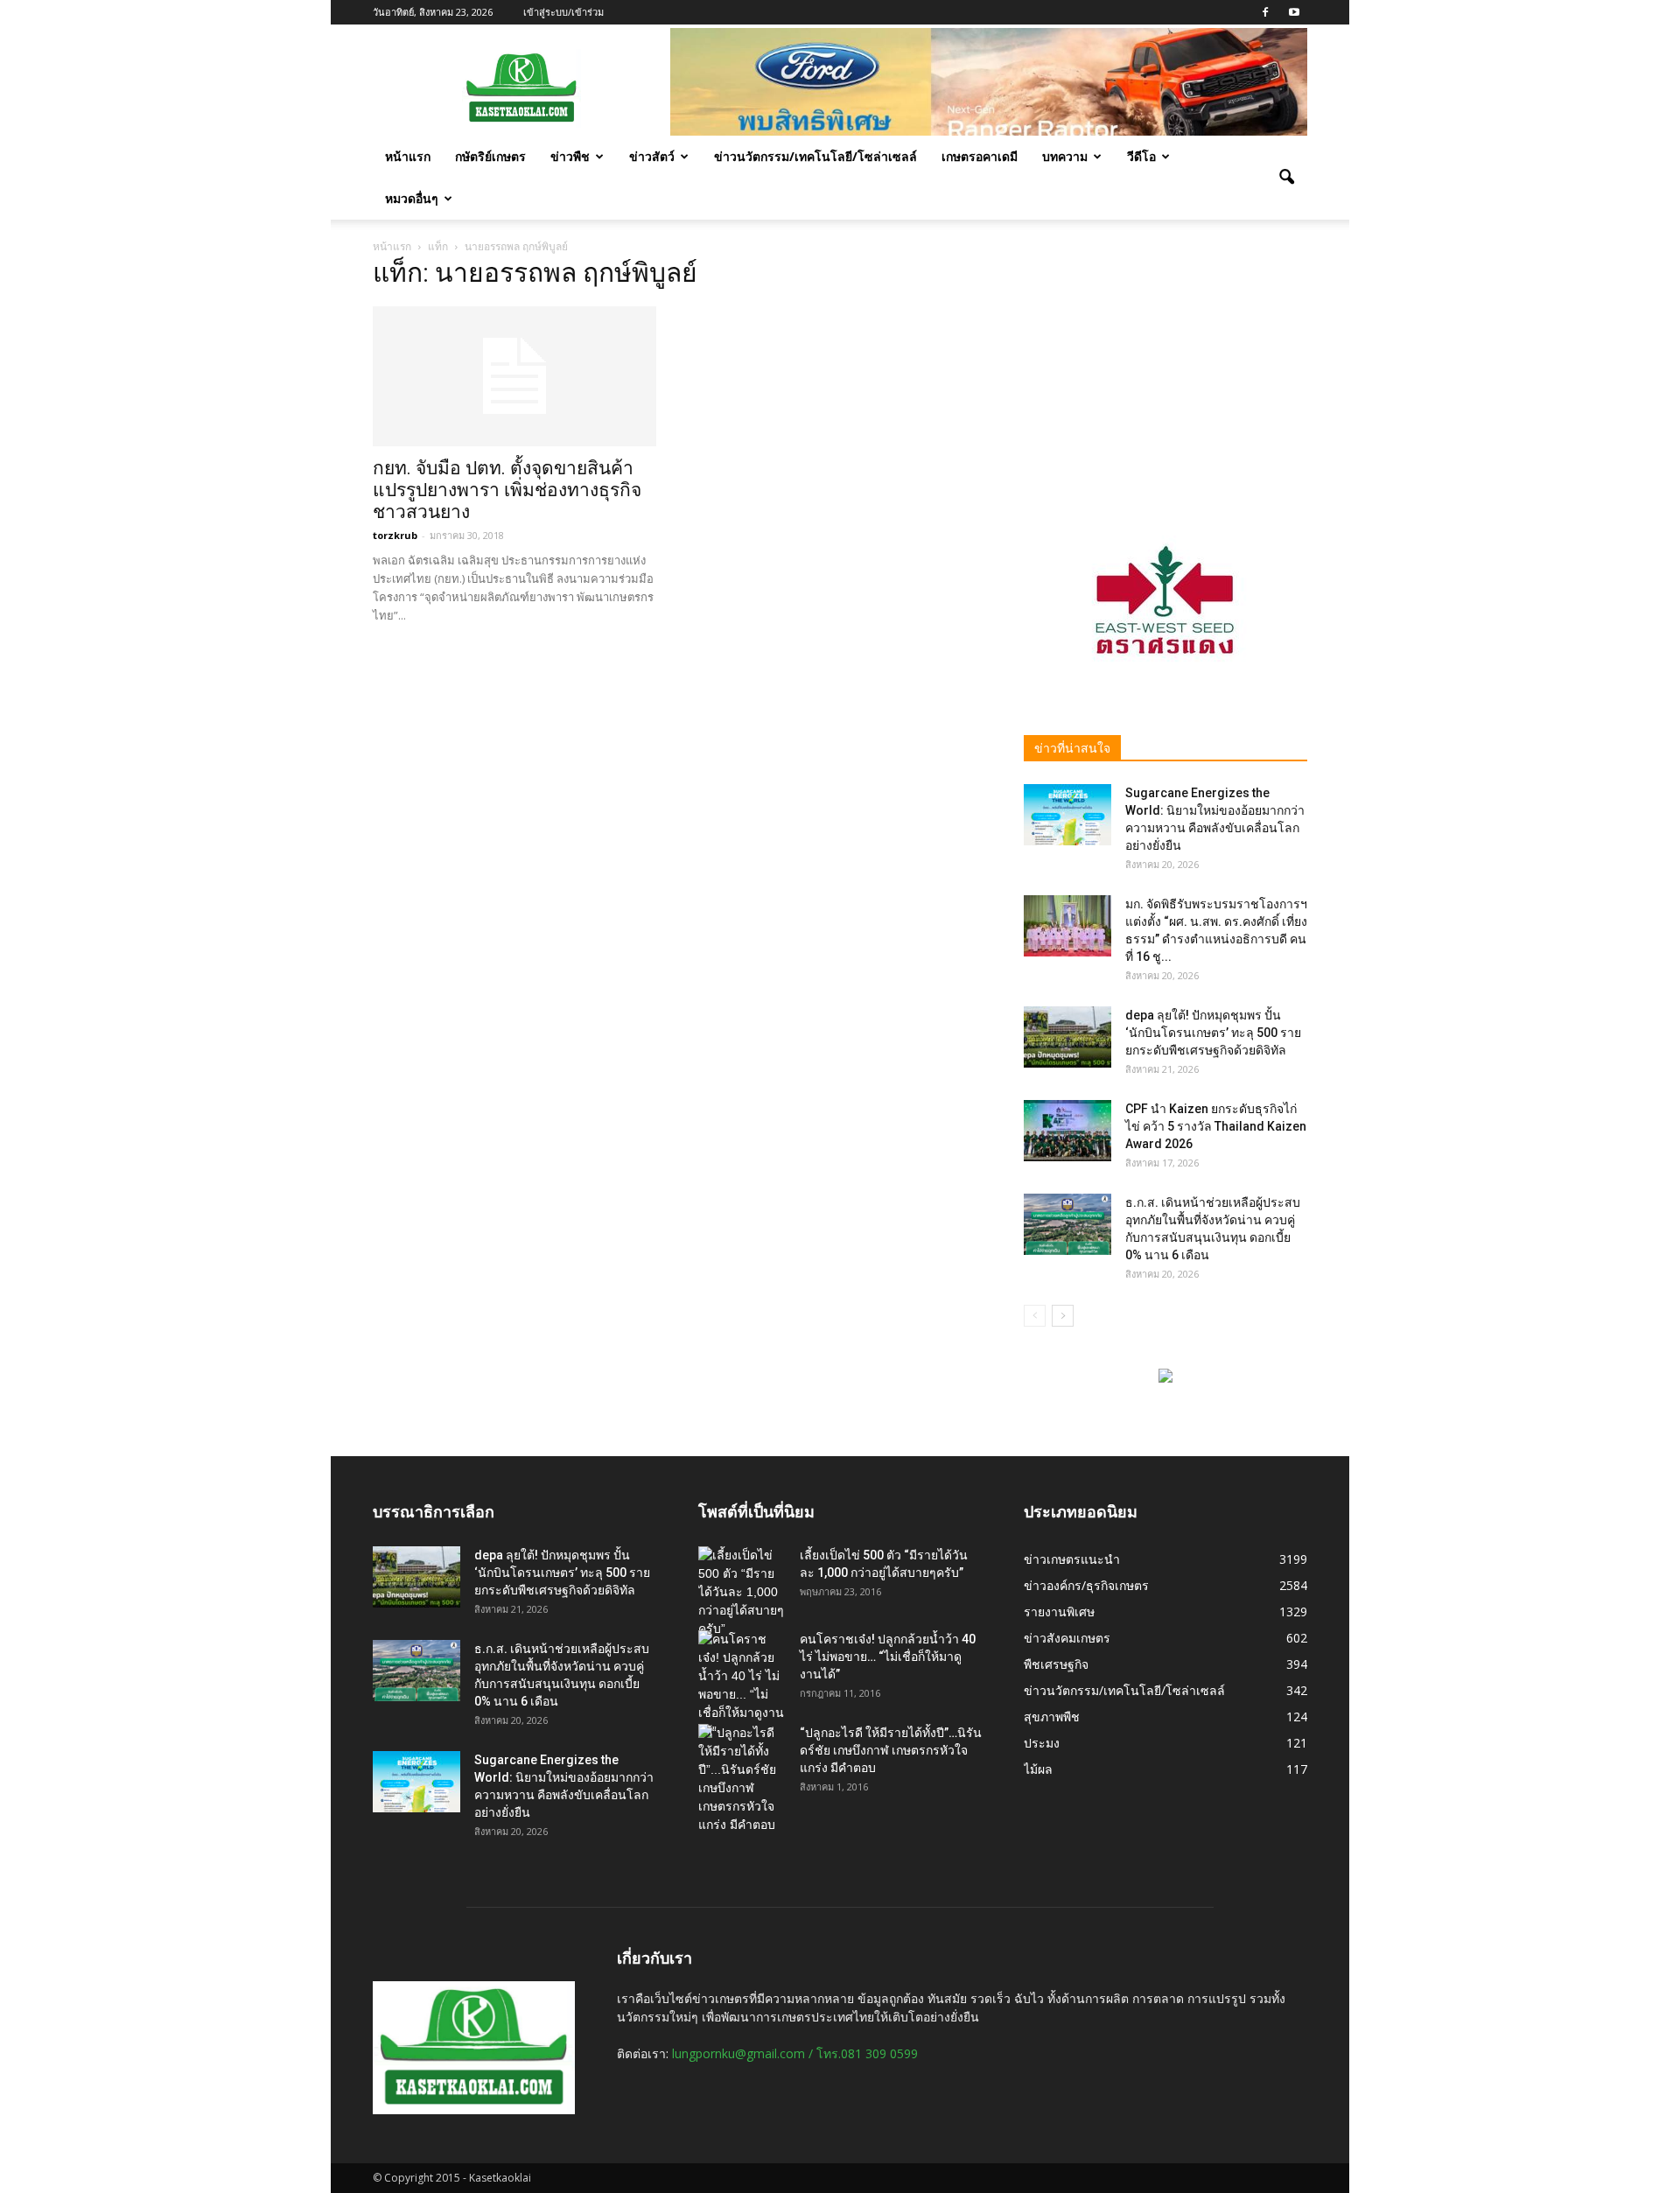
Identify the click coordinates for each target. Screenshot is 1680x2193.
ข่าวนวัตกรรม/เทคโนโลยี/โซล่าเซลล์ (815, 156)
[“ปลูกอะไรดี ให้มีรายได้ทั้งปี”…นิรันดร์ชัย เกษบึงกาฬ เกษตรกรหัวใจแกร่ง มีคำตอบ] (742, 1779)
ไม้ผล (1038, 1769)
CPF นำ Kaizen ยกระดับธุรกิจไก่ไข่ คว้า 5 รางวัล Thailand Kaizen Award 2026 (1216, 1126)
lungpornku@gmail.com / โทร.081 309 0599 (795, 2053)
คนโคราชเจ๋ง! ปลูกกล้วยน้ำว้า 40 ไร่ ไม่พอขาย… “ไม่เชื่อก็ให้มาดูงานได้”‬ (888, 1657)
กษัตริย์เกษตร (490, 156)
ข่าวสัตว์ (652, 156)
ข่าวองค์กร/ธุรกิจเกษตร (1086, 1585)
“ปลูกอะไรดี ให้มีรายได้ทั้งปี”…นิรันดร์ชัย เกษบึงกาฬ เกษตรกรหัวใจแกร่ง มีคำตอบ (891, 1750)
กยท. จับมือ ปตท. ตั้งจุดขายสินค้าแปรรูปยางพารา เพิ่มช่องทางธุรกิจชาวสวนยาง (507, 490)
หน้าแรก (408, 156)
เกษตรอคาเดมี (980, 156)
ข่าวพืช (570, 156)
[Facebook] (1265, 12)
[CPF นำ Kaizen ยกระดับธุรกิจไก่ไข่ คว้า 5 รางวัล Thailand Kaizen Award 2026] (1067, 1131)
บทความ (1065, 156)
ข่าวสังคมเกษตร (1067, 1638)
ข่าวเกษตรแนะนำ (1072, 1559)
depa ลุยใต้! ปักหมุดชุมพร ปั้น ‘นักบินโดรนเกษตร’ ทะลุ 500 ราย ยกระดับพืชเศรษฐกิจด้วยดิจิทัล (1213, 1033)
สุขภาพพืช (1052, 1717)
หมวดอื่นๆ (412, 198)
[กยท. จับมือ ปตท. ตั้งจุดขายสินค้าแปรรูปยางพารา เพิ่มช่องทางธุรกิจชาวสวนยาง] (514, 376)
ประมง (1042, 1743)
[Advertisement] (1165, 374)
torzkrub (395, 535)
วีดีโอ (1141, 156)
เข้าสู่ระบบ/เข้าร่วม (563, 12)
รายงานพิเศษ (1059, 1611)
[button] (1286, 178)
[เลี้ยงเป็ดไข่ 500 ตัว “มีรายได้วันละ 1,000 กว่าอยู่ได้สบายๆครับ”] (742, 1592)
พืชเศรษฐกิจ (1056, 1664)
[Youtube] (1294, 12)
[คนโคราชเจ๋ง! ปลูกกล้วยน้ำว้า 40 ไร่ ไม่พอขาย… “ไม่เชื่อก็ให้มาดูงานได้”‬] (742, 1685)
